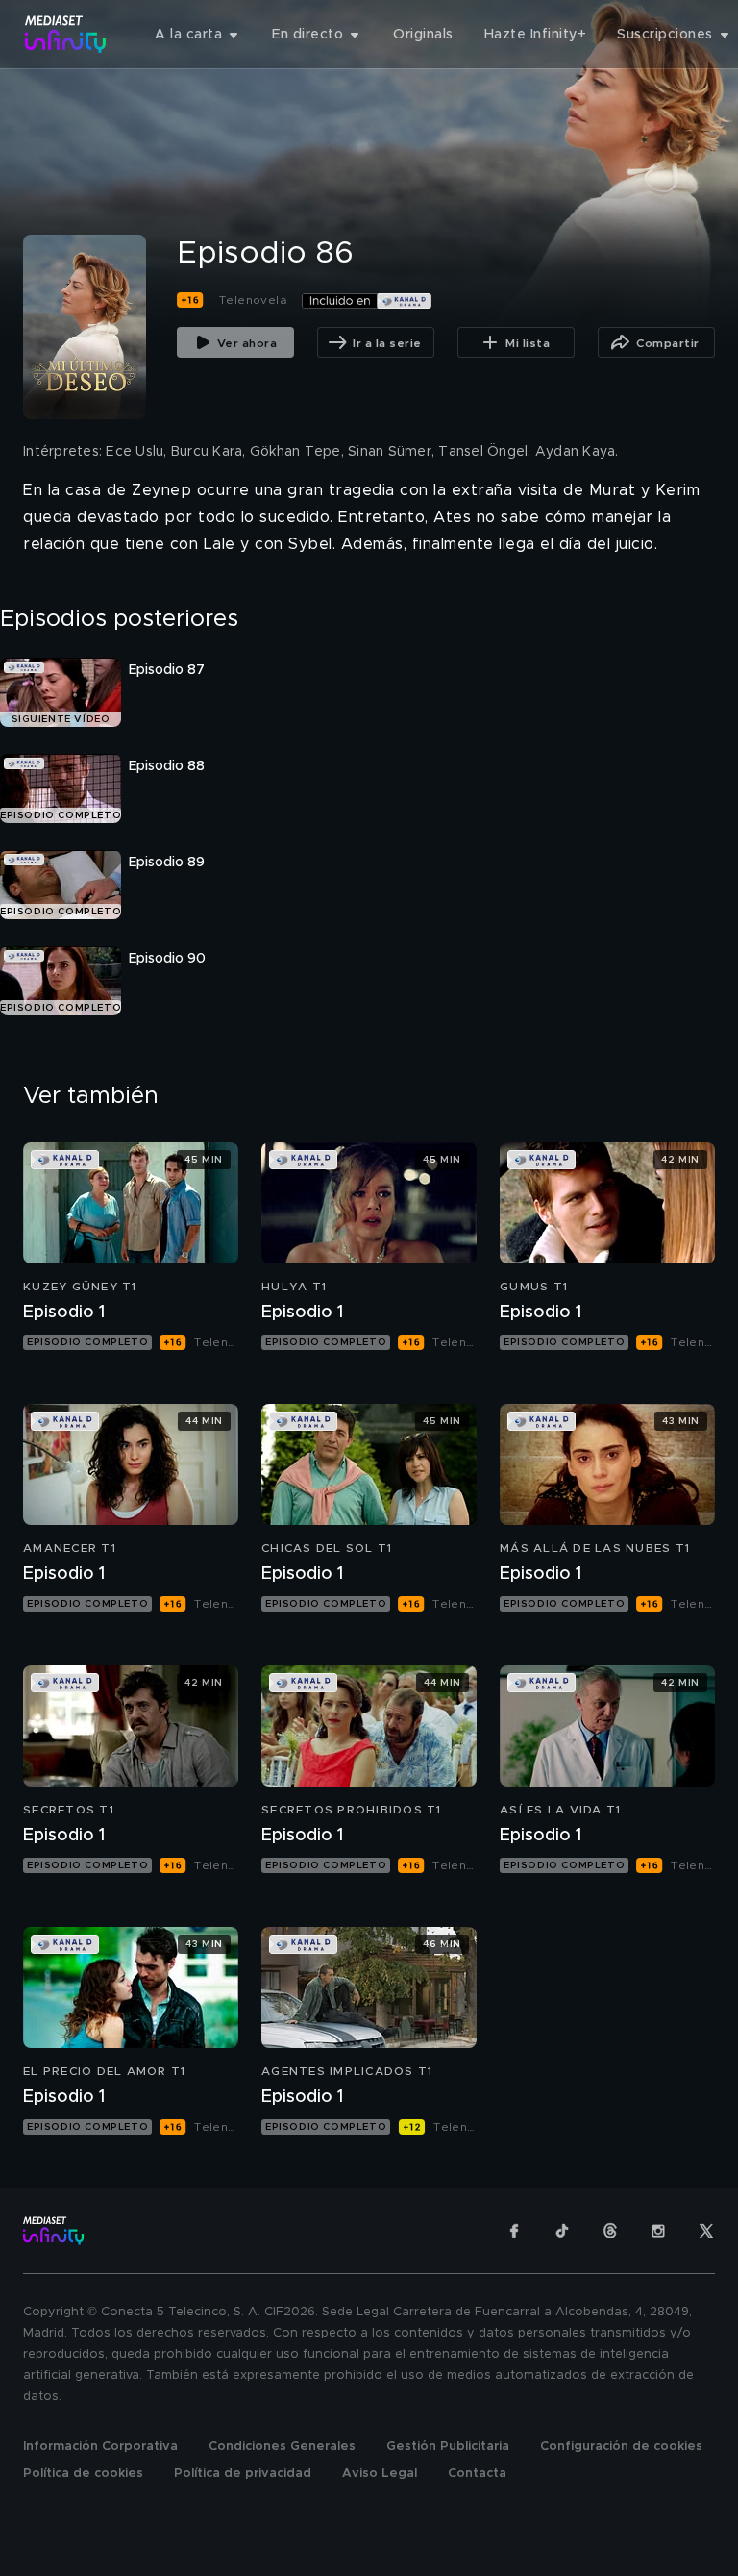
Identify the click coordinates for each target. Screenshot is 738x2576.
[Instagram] (658, 2231)
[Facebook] (514, 2231)
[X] (706, 2231)
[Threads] (610, 2231)
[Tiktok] (562, 2231)
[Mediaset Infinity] (66, 34)
